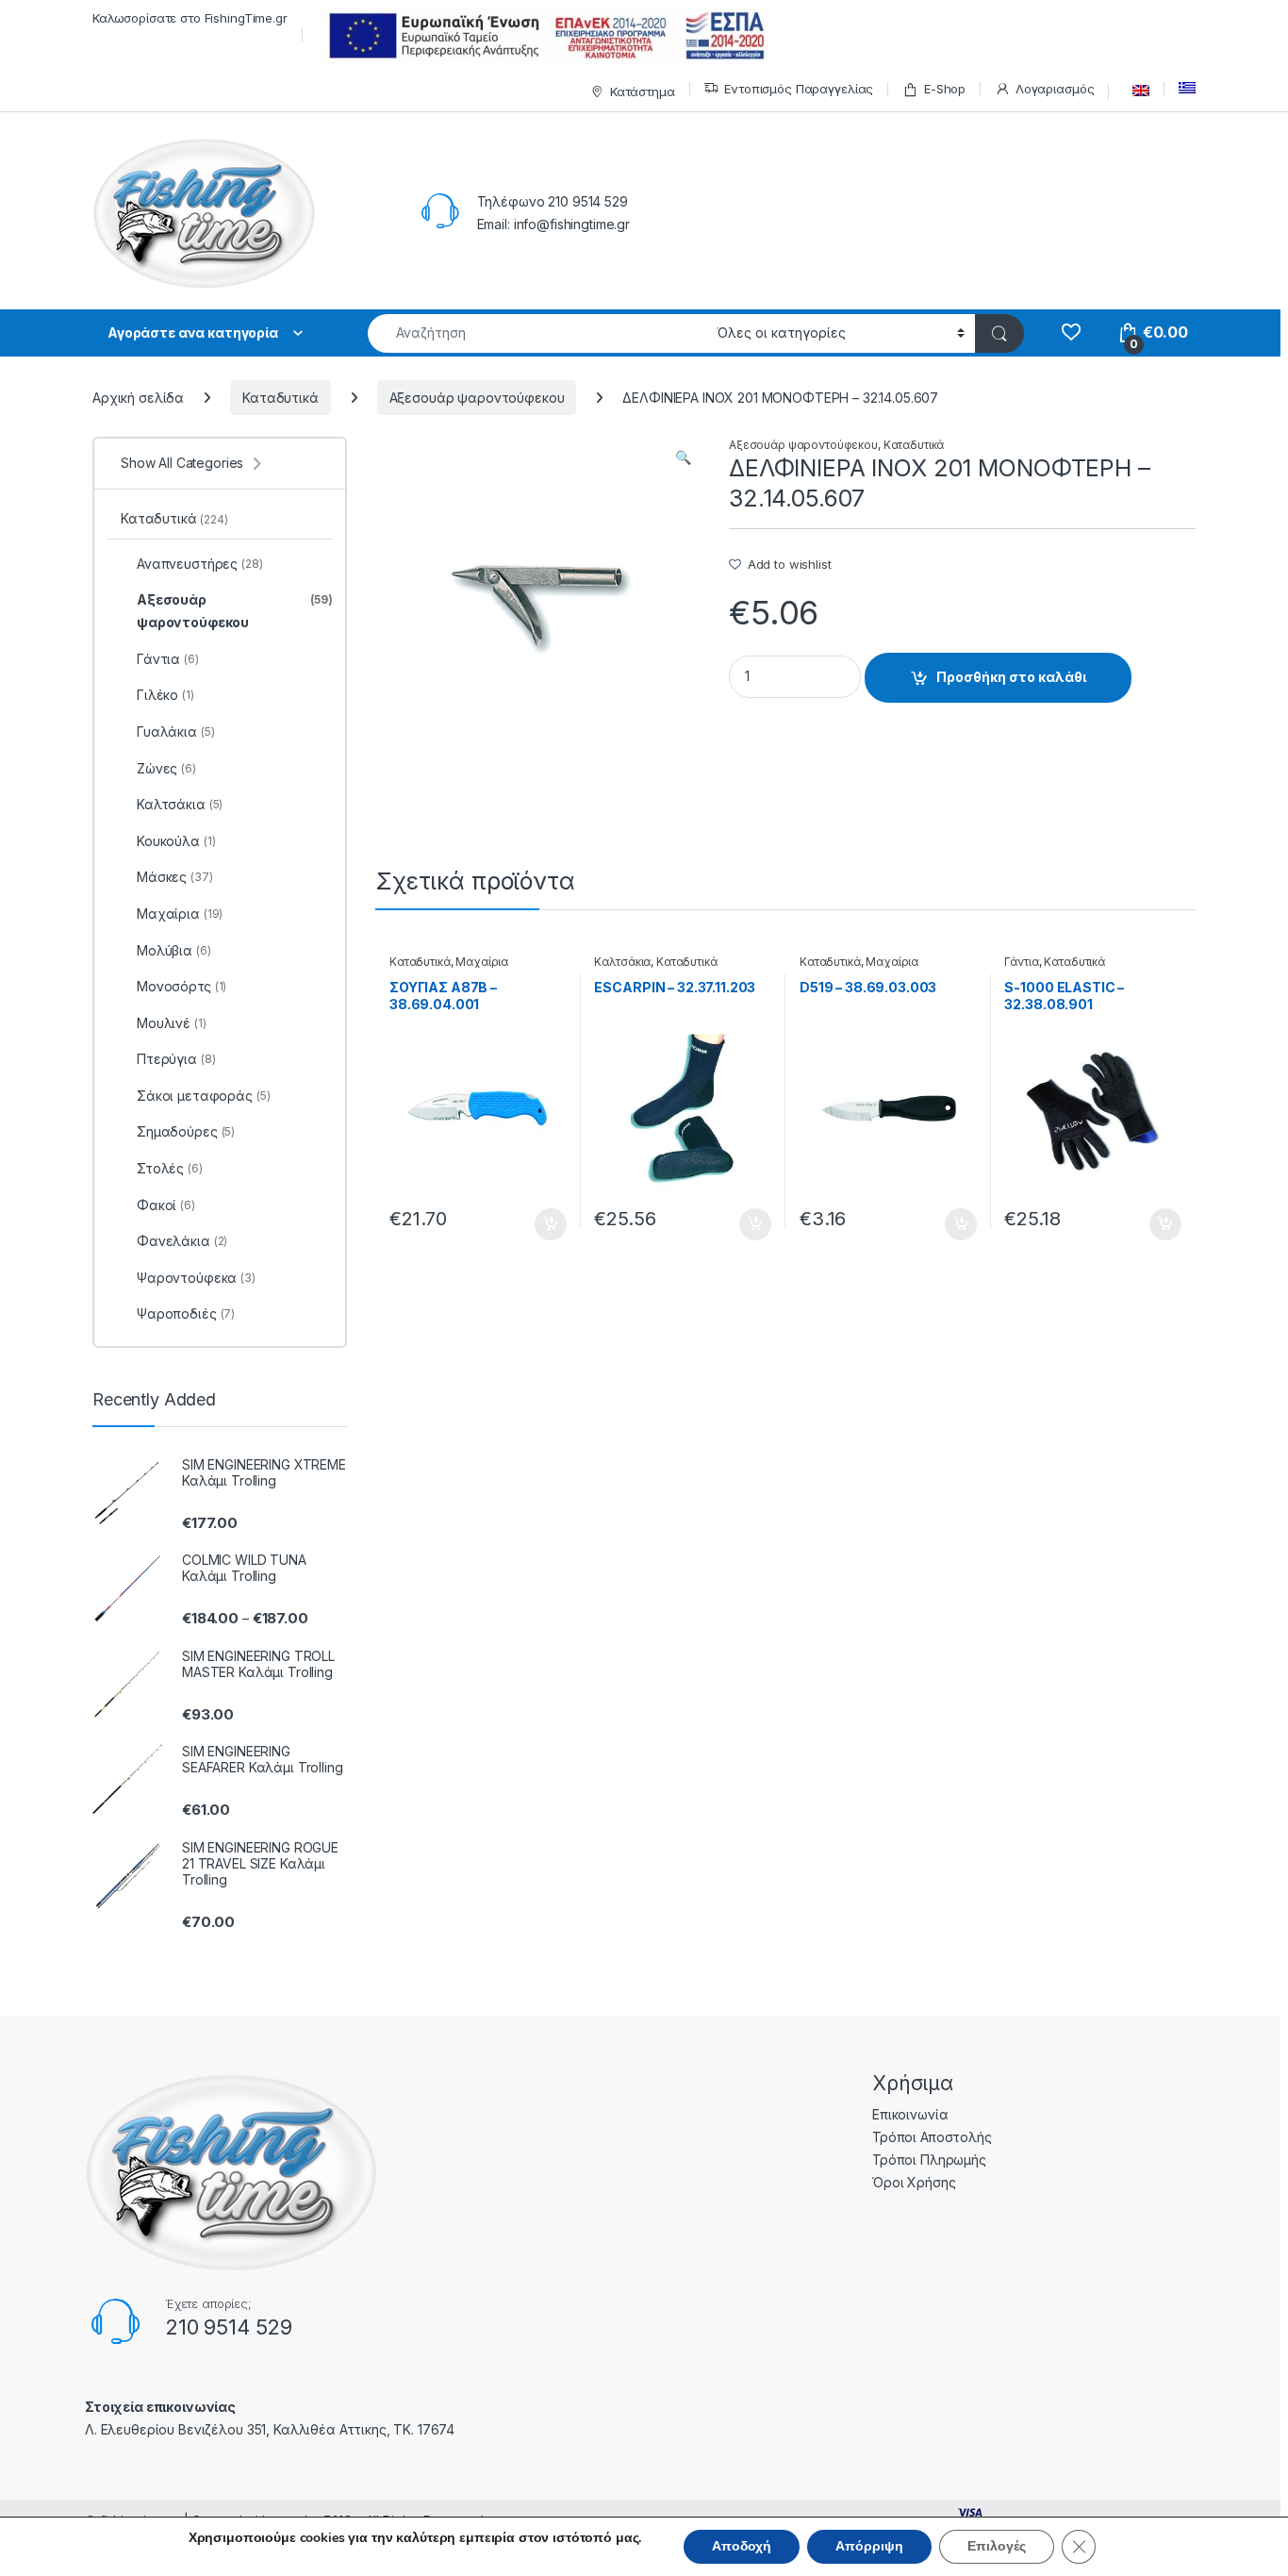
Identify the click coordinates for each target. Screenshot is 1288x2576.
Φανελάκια (182, 1241)
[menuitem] (1136, 91)
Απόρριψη (869, 2546)
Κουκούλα (176, 841)
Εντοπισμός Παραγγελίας (799, 89)
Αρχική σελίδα (138, 398)
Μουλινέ (172, 1023)
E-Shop (945, 89)
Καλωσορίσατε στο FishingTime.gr (190, 18)
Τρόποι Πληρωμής (929, 2160)
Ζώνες (166, 768)
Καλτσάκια (622, 962)
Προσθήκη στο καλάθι (1011, 677)
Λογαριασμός (1055, 89)
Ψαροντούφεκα (196, 1278)
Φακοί (166, 1205)
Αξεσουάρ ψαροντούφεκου (477, 398)
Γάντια (1021, 962)
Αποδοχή (742, 2546)
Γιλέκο (165, 695)
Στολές (170, 1168)
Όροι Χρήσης (914, 2182)
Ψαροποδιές (186, 1313)
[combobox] (537, 333)
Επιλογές (997, 2546)
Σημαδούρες (186, 1131)
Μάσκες (175, 877)
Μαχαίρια (482, 962)
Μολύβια (174, 950)
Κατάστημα (643, 91)
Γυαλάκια (175, 731)
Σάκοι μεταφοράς (204, 1096)
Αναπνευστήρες (200, 564)
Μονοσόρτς (182, 986)
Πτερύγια (176, 1059)
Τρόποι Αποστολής (932, 2137)
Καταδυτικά (281, 398)
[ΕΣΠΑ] (544, 35)
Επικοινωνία (910, 2114)
